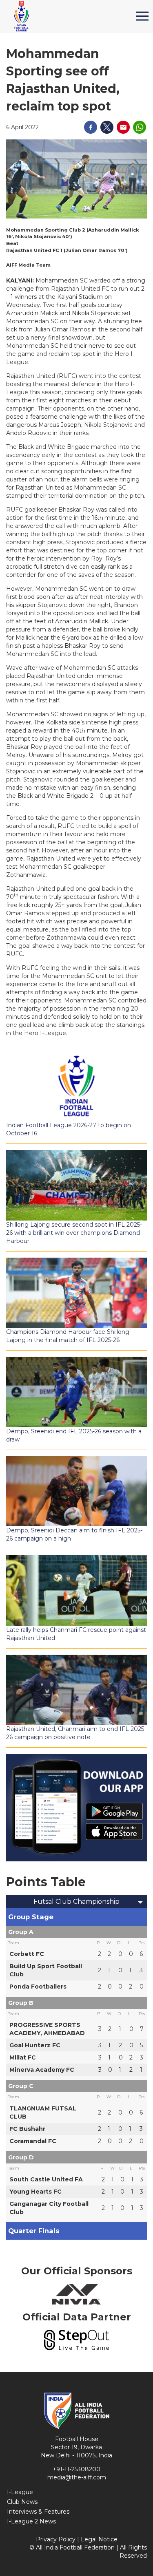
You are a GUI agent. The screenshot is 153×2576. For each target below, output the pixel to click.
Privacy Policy (56, 2539)
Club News (22, 2502)
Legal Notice (99, 2539)
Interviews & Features (38, 2512)
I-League (20, 2492)
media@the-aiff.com (77, 2477)
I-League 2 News (31, 2521)
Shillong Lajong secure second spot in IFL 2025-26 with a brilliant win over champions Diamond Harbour (74, 1233)
